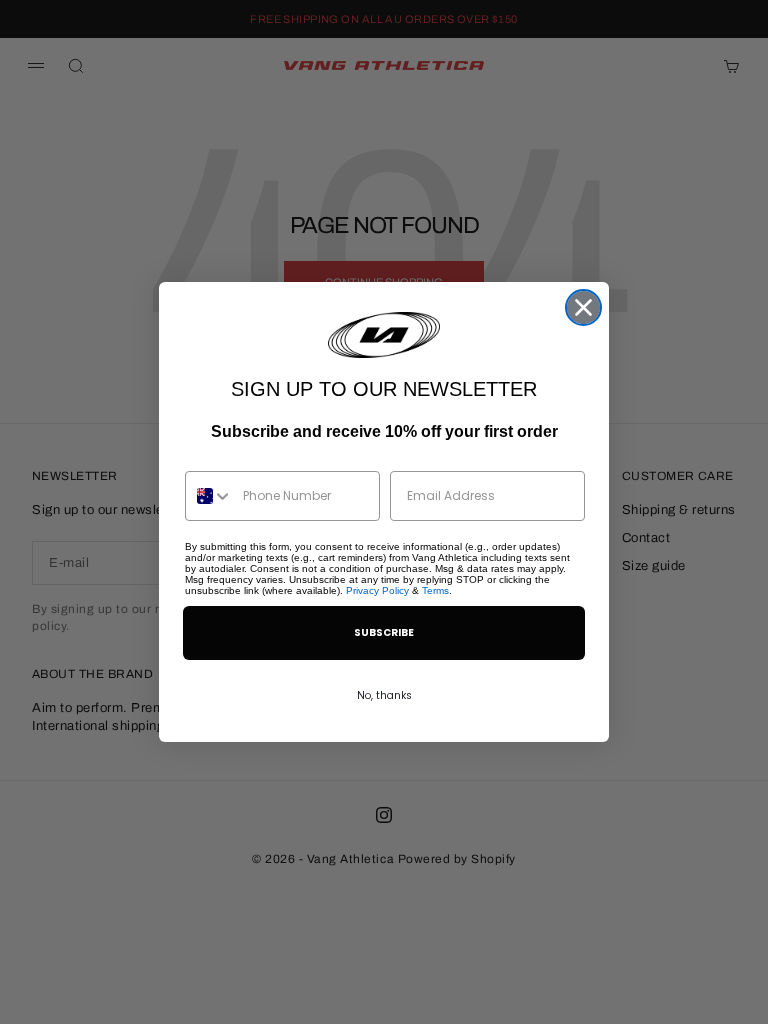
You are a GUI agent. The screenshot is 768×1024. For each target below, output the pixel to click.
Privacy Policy (377, 590)
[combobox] (209, 496)
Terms (435, 590)
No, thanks (384, 695)
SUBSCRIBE (384, 632)
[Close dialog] (583, 307)
